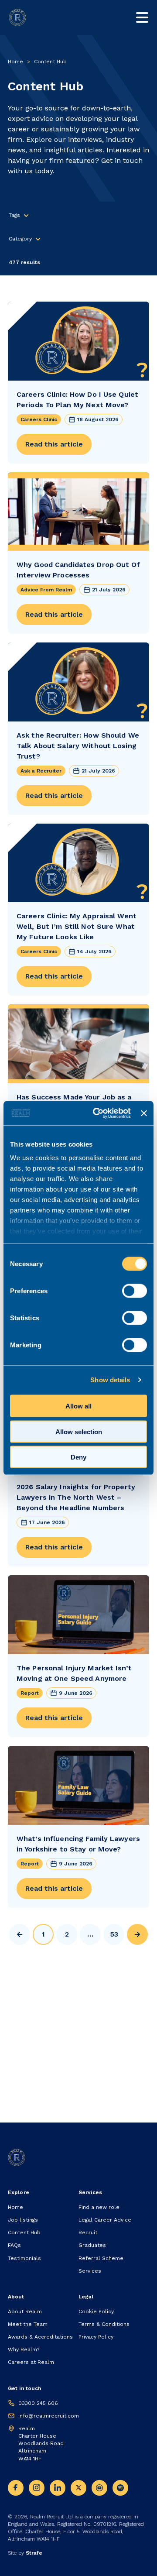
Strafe (34, 2553)
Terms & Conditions (104, 2324)
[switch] (135, 1291)
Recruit (88, 2233)
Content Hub (24, 2233)
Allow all (78, 1406)
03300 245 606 (38, 2403)
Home (15, 62)
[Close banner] (144, 1113)
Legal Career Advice (105, 2220)
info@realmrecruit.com (49, 2416)
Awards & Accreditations (40, 2337)
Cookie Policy (96, 2312)
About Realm (25, 2312)
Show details (110, 1380)
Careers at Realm (31, 2362)
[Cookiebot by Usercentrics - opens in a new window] (97, 1113)
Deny (78, 1457)
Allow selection (79, 1431)
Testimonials (24, 2258)
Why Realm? (24, 2349)
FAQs (14, 2245)
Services (90, 2271)
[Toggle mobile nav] (142, 17)
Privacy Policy (96, 2337)
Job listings (23, 2220)
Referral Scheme (101, 2258)
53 (114, 1934)
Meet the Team (28, 2324)
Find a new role (99, 2207)
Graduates (92, 2245)
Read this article (54, 444)
